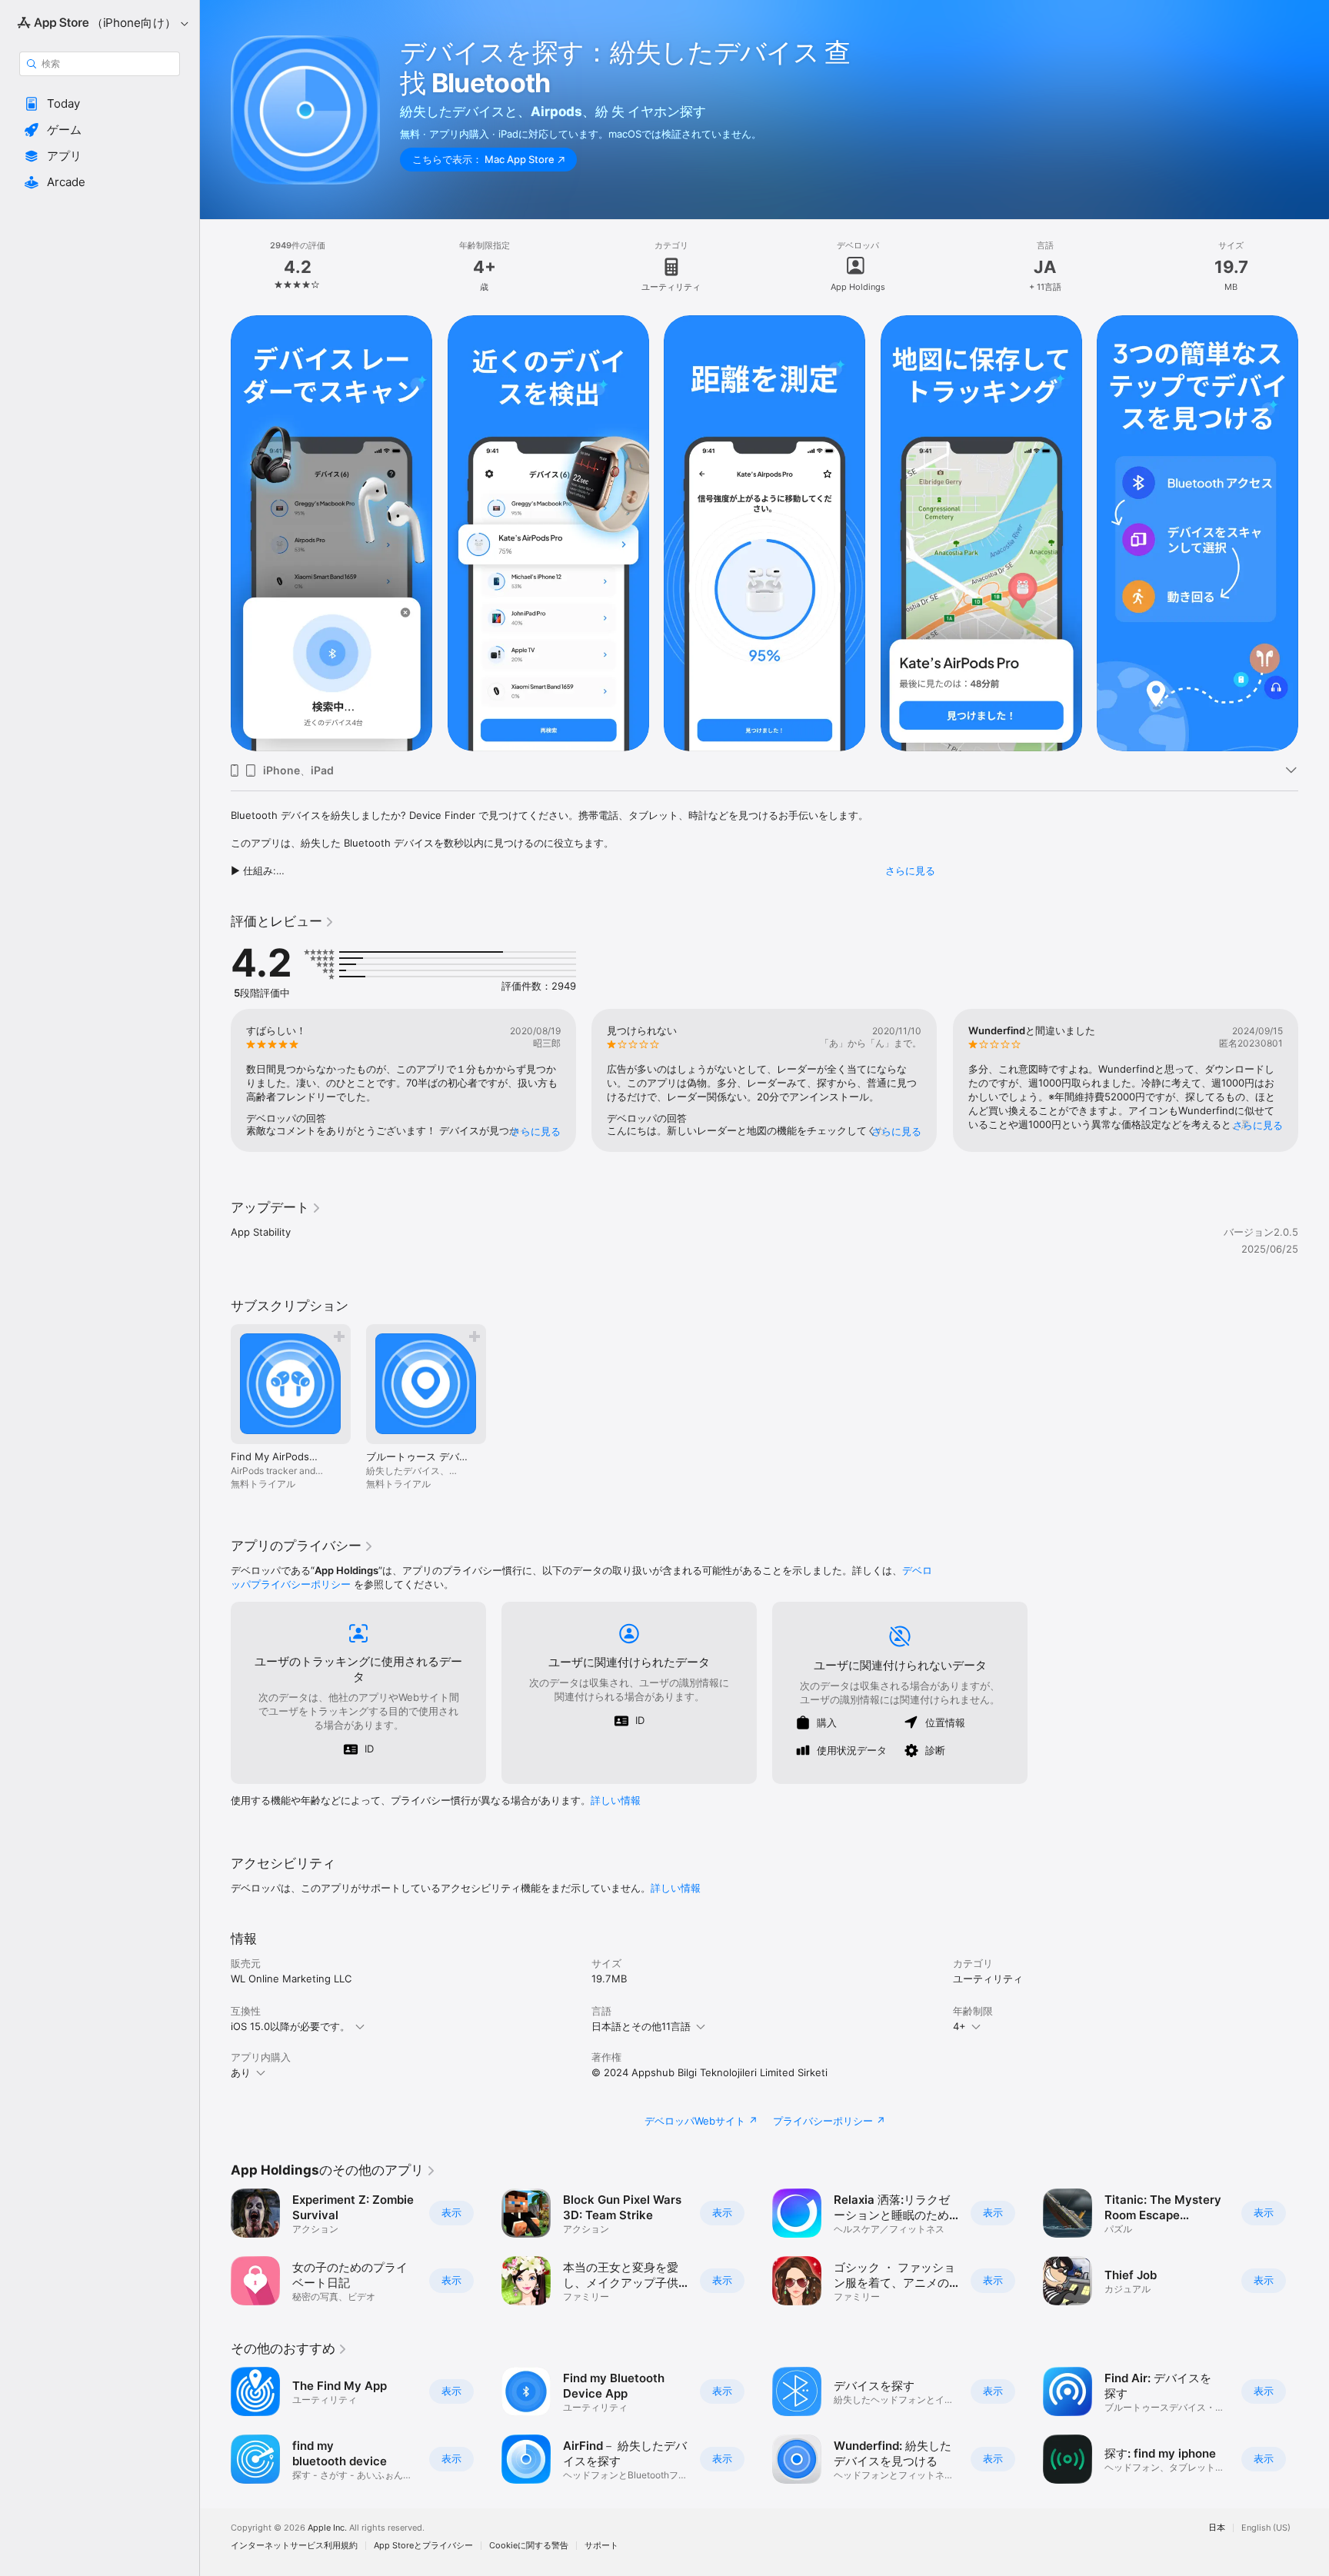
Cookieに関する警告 (529, 2546)
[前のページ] (215, 534)
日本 (1217, 2528)
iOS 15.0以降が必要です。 (290, 2026)
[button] (100, 104)
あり (241, 2072)
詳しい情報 (616, 1800)
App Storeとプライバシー (423, 2546)
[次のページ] (1314, 534)
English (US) (1266, 2528)
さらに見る (910, 870)
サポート (601, 2546)
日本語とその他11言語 (641, 2026)
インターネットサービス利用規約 (294, 2546)
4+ (959, 2026)
